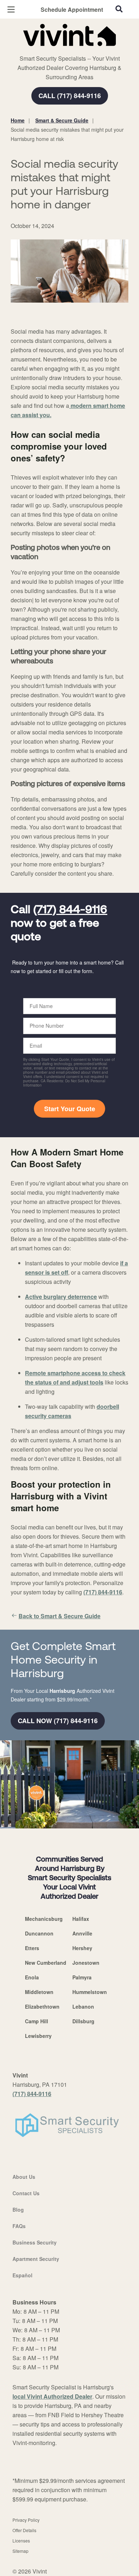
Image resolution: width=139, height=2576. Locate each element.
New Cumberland (46, 1963)
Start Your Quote (70, 1109)
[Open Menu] (11, 9)
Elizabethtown (42, 2006)
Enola (32, 1977)
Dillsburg (83, 2021)
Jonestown (86, 1963)
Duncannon (39, 1933)
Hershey (82, 1948)
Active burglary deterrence (61, 1297)
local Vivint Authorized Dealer (52, 2396)
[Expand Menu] (76, 50)
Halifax (81, 1919)
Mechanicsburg (44, 1919)
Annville (82, 1933)
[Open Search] (119, 9)
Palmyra (82, 1977)
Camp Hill (37, 2021)
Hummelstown (90, 1992)
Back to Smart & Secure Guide (60, 1616)
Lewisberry (38, 2036)
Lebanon (83, 2006)
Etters (32, 1948)
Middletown (39, 1992)
